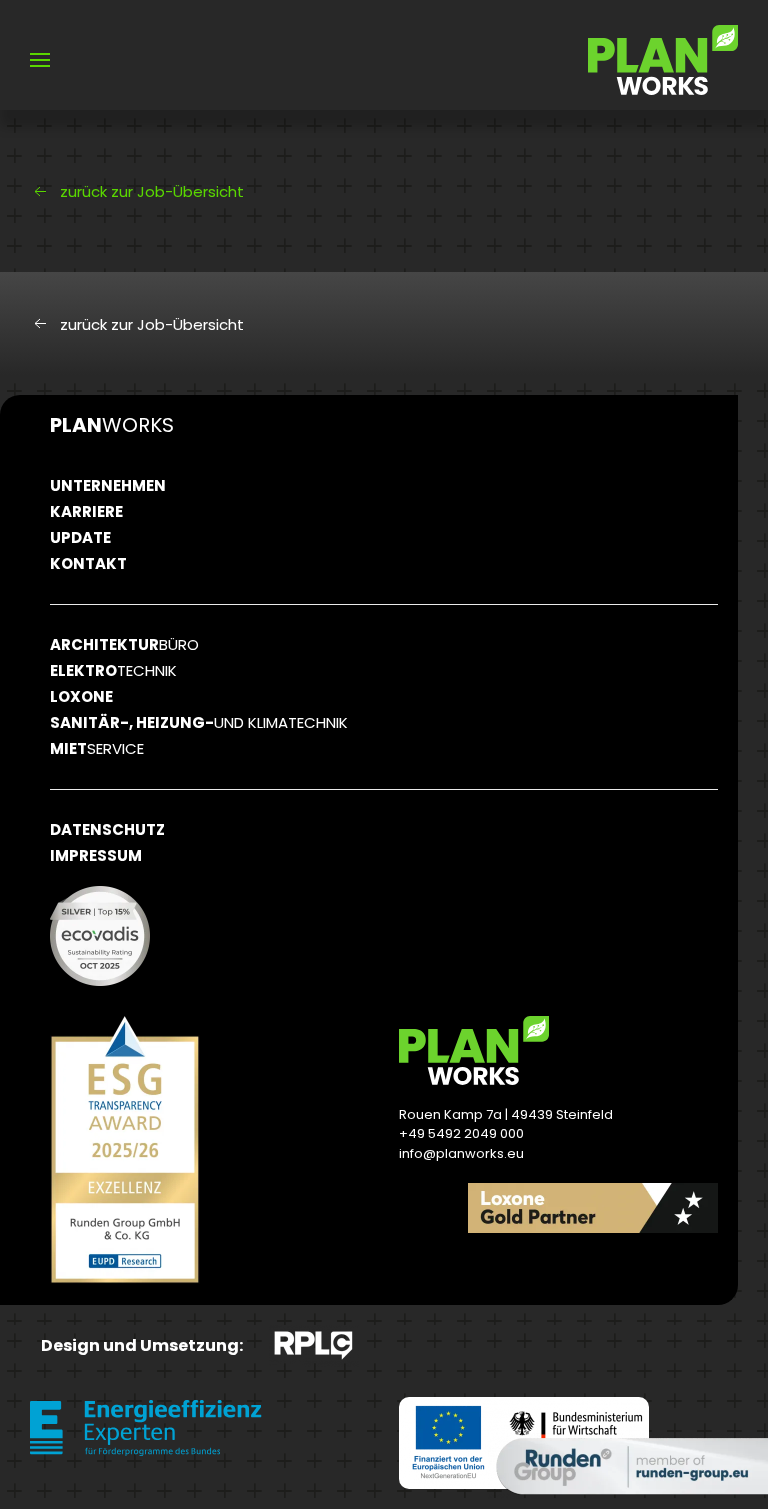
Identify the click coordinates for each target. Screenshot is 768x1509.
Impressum (96, 855)
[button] (40, 60)
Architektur (124, 644)
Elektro (113, 670)
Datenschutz (107, 829)
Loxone (81, 696)
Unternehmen (108, 485)
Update (80, 537)
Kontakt (88, 563)
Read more (637, 1268)
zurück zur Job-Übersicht (152, 191)
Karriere (86, 511)
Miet (97, 748)
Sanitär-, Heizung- (199, 722)
